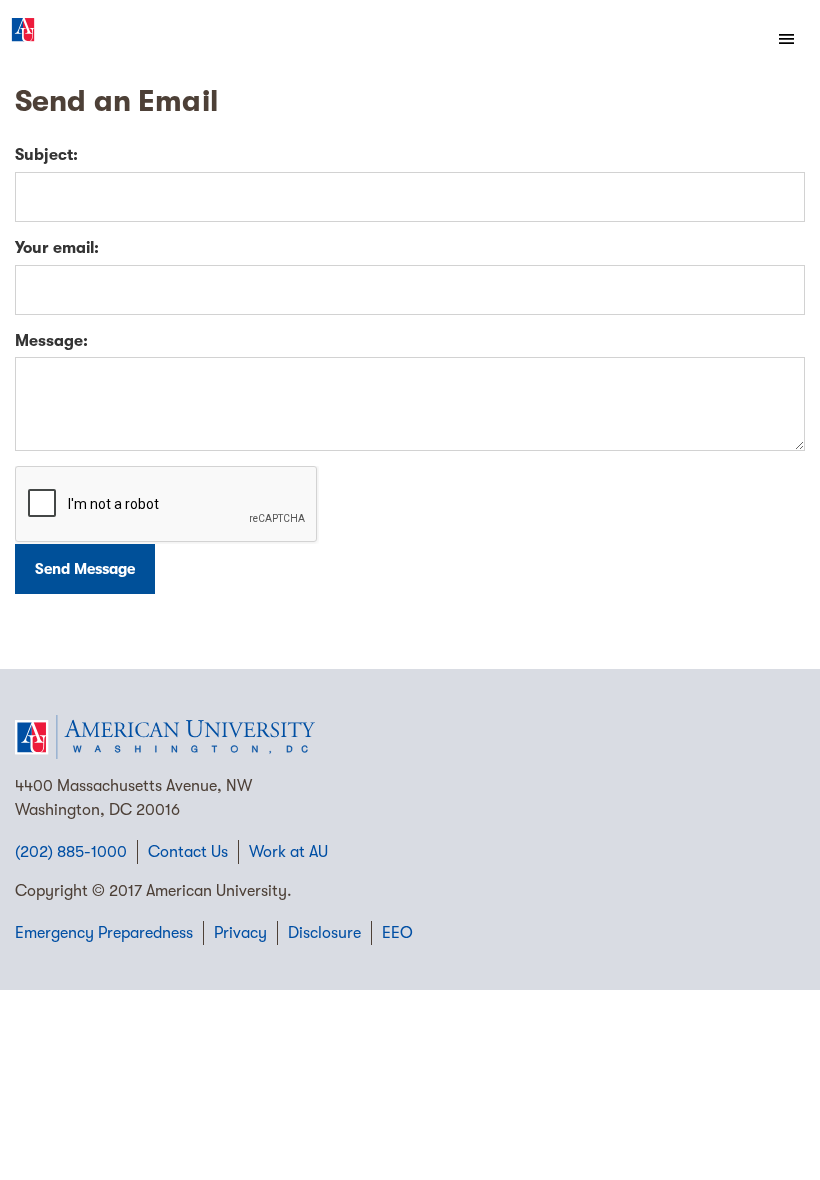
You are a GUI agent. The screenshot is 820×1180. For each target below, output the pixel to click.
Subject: (46, 155)
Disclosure (324, 933)
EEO (397, 933)
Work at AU (288, 852)
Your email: (57, 248)
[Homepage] (410, 737)
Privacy (240, 933)
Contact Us (188, 852)
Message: (51, 341)
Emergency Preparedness (104, 933)
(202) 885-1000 (71, 852)
